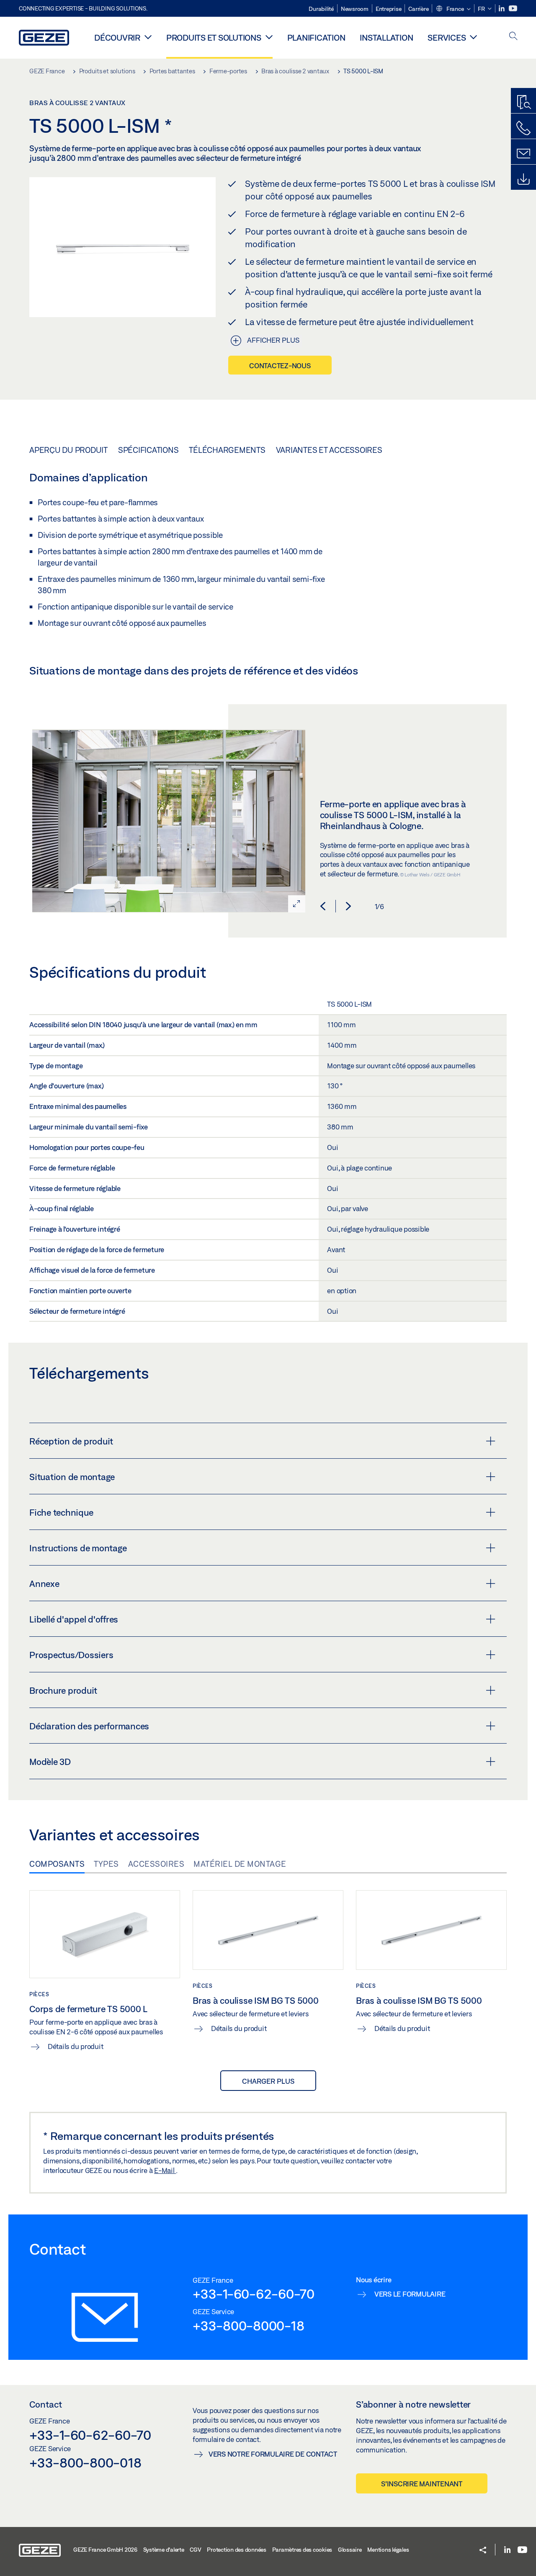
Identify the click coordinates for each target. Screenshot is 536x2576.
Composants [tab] (57, 1864)
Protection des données (237, 2550)
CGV (195, 2550)
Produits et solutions (214, 37)
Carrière (418, 9)
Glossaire (350, 2550)
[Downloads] (523, 179)
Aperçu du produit (68, 450)
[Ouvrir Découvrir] (148, 37)
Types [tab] (106, 1864)
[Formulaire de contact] (523, 154)
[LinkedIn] (502, 9)
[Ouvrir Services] (473, 37)
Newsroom (355, 9)
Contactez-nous (280, 366)
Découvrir (117, 37)
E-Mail (165, 2170)
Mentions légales (388, 2550)
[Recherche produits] (523, 103)
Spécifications (148, 450)
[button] (453, 9)
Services (447, 37)
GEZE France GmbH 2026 (105, 2550)
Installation (386, 37)
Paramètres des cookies (302, 2550)
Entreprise (389, 9)
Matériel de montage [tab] (240, 1864)
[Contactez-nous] (523, 128)
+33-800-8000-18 (248, 2325)
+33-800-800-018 (85, 2462)
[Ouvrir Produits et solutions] (269, 37)
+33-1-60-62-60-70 (254, 2294)
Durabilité (321, 9)
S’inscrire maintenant (422, 2484)
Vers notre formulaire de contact (273, 2454)
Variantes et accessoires (329, 450)
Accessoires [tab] (156, 1864)
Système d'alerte (164, 2550)
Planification (316, 37)
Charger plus (268, 2081)
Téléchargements (227, 450)
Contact (46, 2404)
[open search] (513, 37)
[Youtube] (513, 9)
